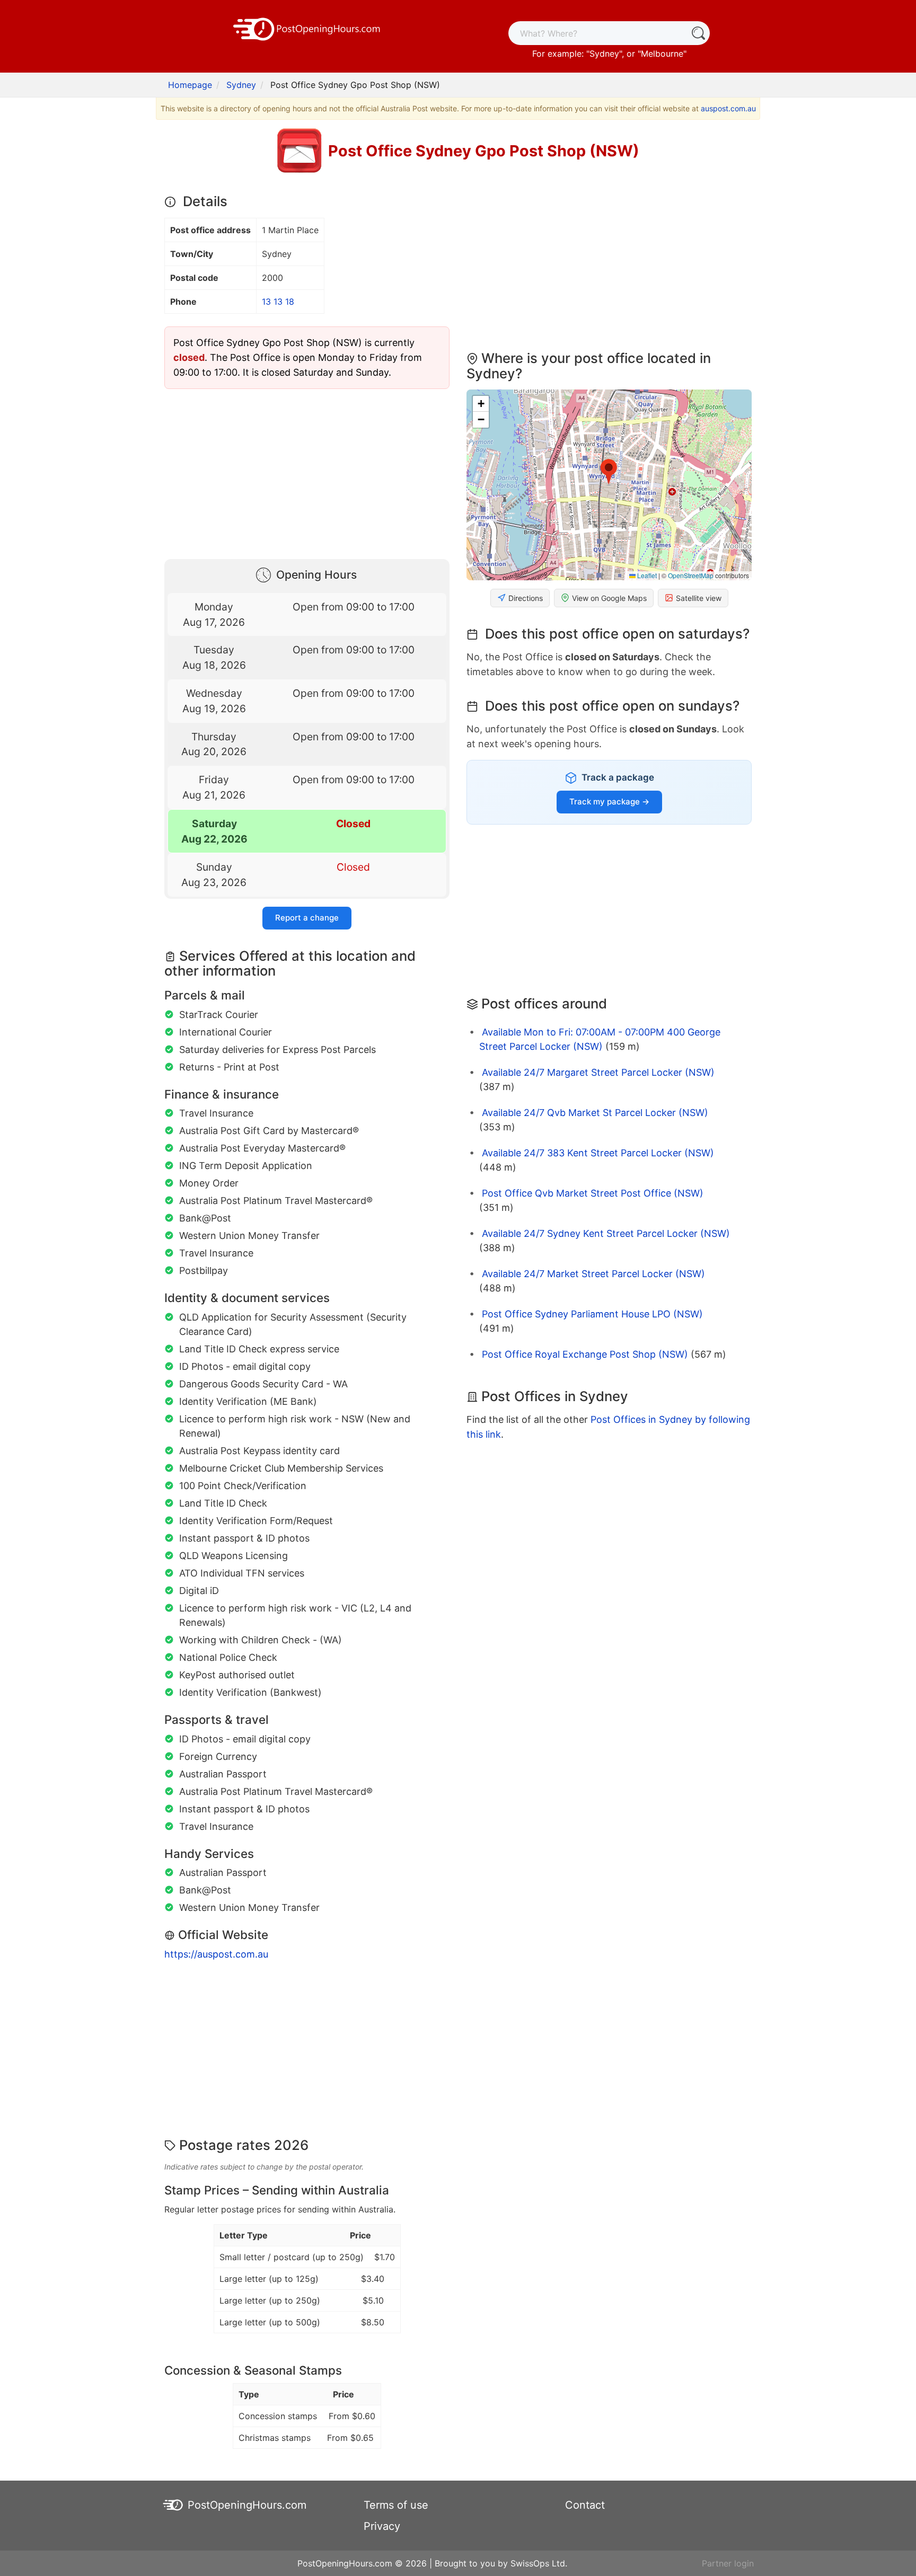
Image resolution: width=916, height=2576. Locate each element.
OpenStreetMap (691, 575)
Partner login (728, 2563)
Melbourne (662, 54)
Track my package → (609, 802)
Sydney (604, 54)
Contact (585, 2505)
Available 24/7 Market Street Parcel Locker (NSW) (593, 1274)
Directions (526, 598)
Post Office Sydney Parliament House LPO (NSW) (592, 1314)
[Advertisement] (307, 472)
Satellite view (699, 598)
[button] (609, 472)
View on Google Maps (609, 598)
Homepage (190, 85)
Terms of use (396, 2505)
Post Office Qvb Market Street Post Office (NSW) (593, 1193)
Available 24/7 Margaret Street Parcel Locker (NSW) (598, 1072)
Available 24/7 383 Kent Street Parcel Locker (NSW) (598, 1153)
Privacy (382, 2526)
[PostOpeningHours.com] (307, 28)
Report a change (307, 918)
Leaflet (646, 575)
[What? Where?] (698, 33)
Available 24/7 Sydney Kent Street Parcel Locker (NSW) (606, 1233)
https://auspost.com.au (216, 1954)
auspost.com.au (728, 108)
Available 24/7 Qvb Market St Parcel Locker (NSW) (595, 1113)
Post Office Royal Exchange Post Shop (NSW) (585, 1354)
